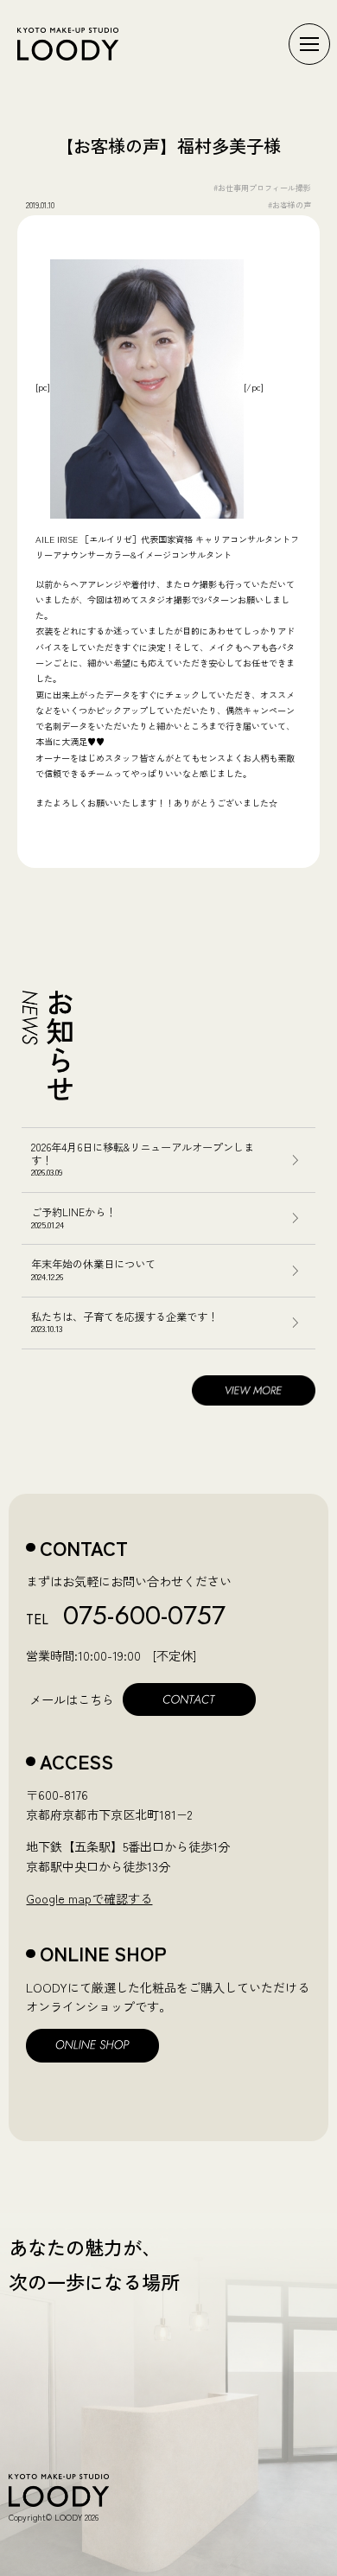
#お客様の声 (289, 205)
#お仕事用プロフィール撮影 (262, 188)
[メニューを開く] (309, 44)
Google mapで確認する (89, 1898)
